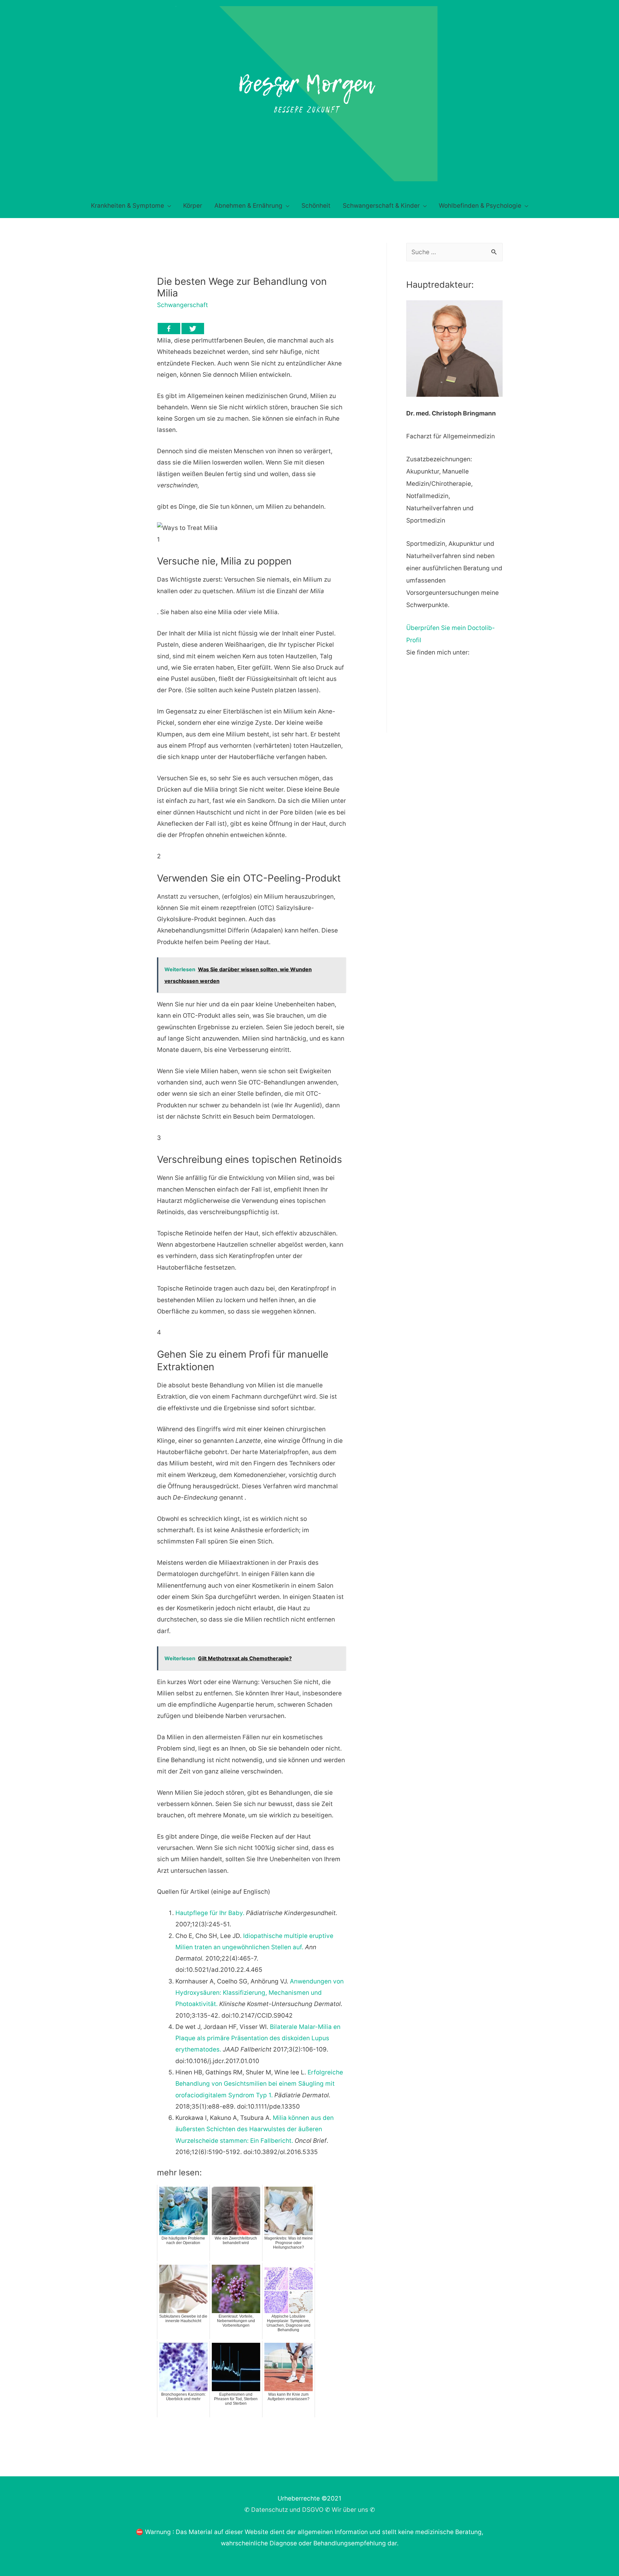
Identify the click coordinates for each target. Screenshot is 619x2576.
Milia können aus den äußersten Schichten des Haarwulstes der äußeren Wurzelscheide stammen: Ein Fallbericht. (255, 2129)
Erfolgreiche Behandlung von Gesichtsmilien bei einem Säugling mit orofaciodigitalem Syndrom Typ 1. (259, 2084)
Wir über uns (350, 2510)
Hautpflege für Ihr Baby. (210, 1913)
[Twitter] (193, 329)
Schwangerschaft (182, 305)
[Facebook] (169, 329)
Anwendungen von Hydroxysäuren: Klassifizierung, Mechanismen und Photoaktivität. (260, 1993)
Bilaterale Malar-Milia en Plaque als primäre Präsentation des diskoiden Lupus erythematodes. (258, 2038)
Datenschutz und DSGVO (287, 2510)
